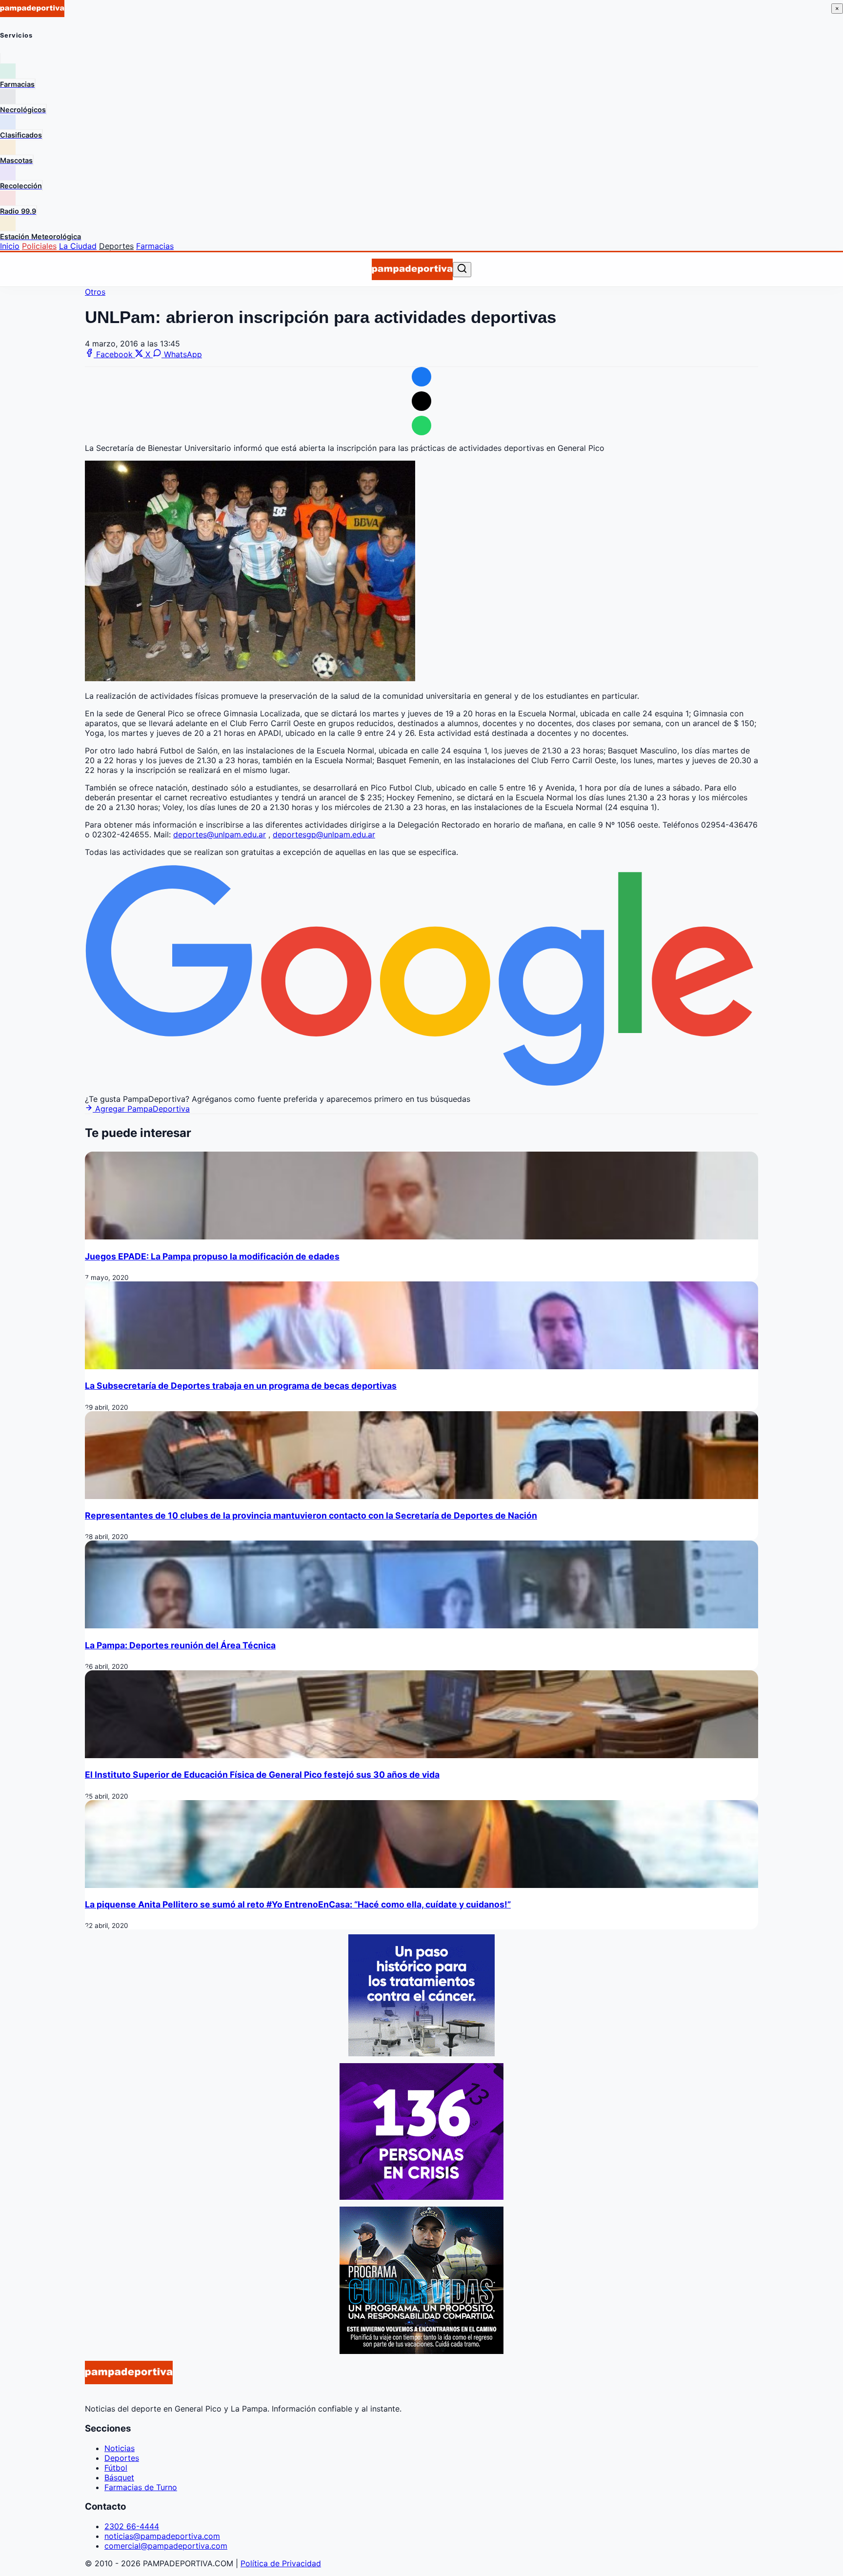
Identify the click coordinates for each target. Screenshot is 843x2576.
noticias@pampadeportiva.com (162, 2536)
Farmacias (155, 246)
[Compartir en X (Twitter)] (421, 401)
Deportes (116, 246)
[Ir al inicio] (412, 269)
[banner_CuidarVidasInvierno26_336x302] (421, 2351)
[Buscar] (462, 269)
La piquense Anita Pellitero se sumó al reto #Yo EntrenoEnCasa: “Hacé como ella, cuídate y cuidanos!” (298, 1904)
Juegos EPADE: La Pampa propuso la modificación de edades (212, 1256)
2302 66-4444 (132, 2526)
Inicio (10, 246)
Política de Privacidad (281, 2563)
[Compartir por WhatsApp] (421, 426)
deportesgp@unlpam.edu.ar (324, 834)
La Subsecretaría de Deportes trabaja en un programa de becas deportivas (241, 1386)
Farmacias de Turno (141, 2487)
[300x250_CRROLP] (421, 2053)
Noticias (120, 2448)
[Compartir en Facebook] (421, 377)
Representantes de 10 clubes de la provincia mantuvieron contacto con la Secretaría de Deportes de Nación (311, 1515)
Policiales (39, 246)
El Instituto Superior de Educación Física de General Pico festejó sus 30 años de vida (262, 1775)
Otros (95, 292)
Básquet (119, 2477)
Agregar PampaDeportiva (141, 1109)
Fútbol (116, 2468)
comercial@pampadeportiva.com (166, 2546)
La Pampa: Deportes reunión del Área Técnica (180, 1645)
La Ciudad (78, 246)
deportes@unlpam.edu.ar (220, 834)
